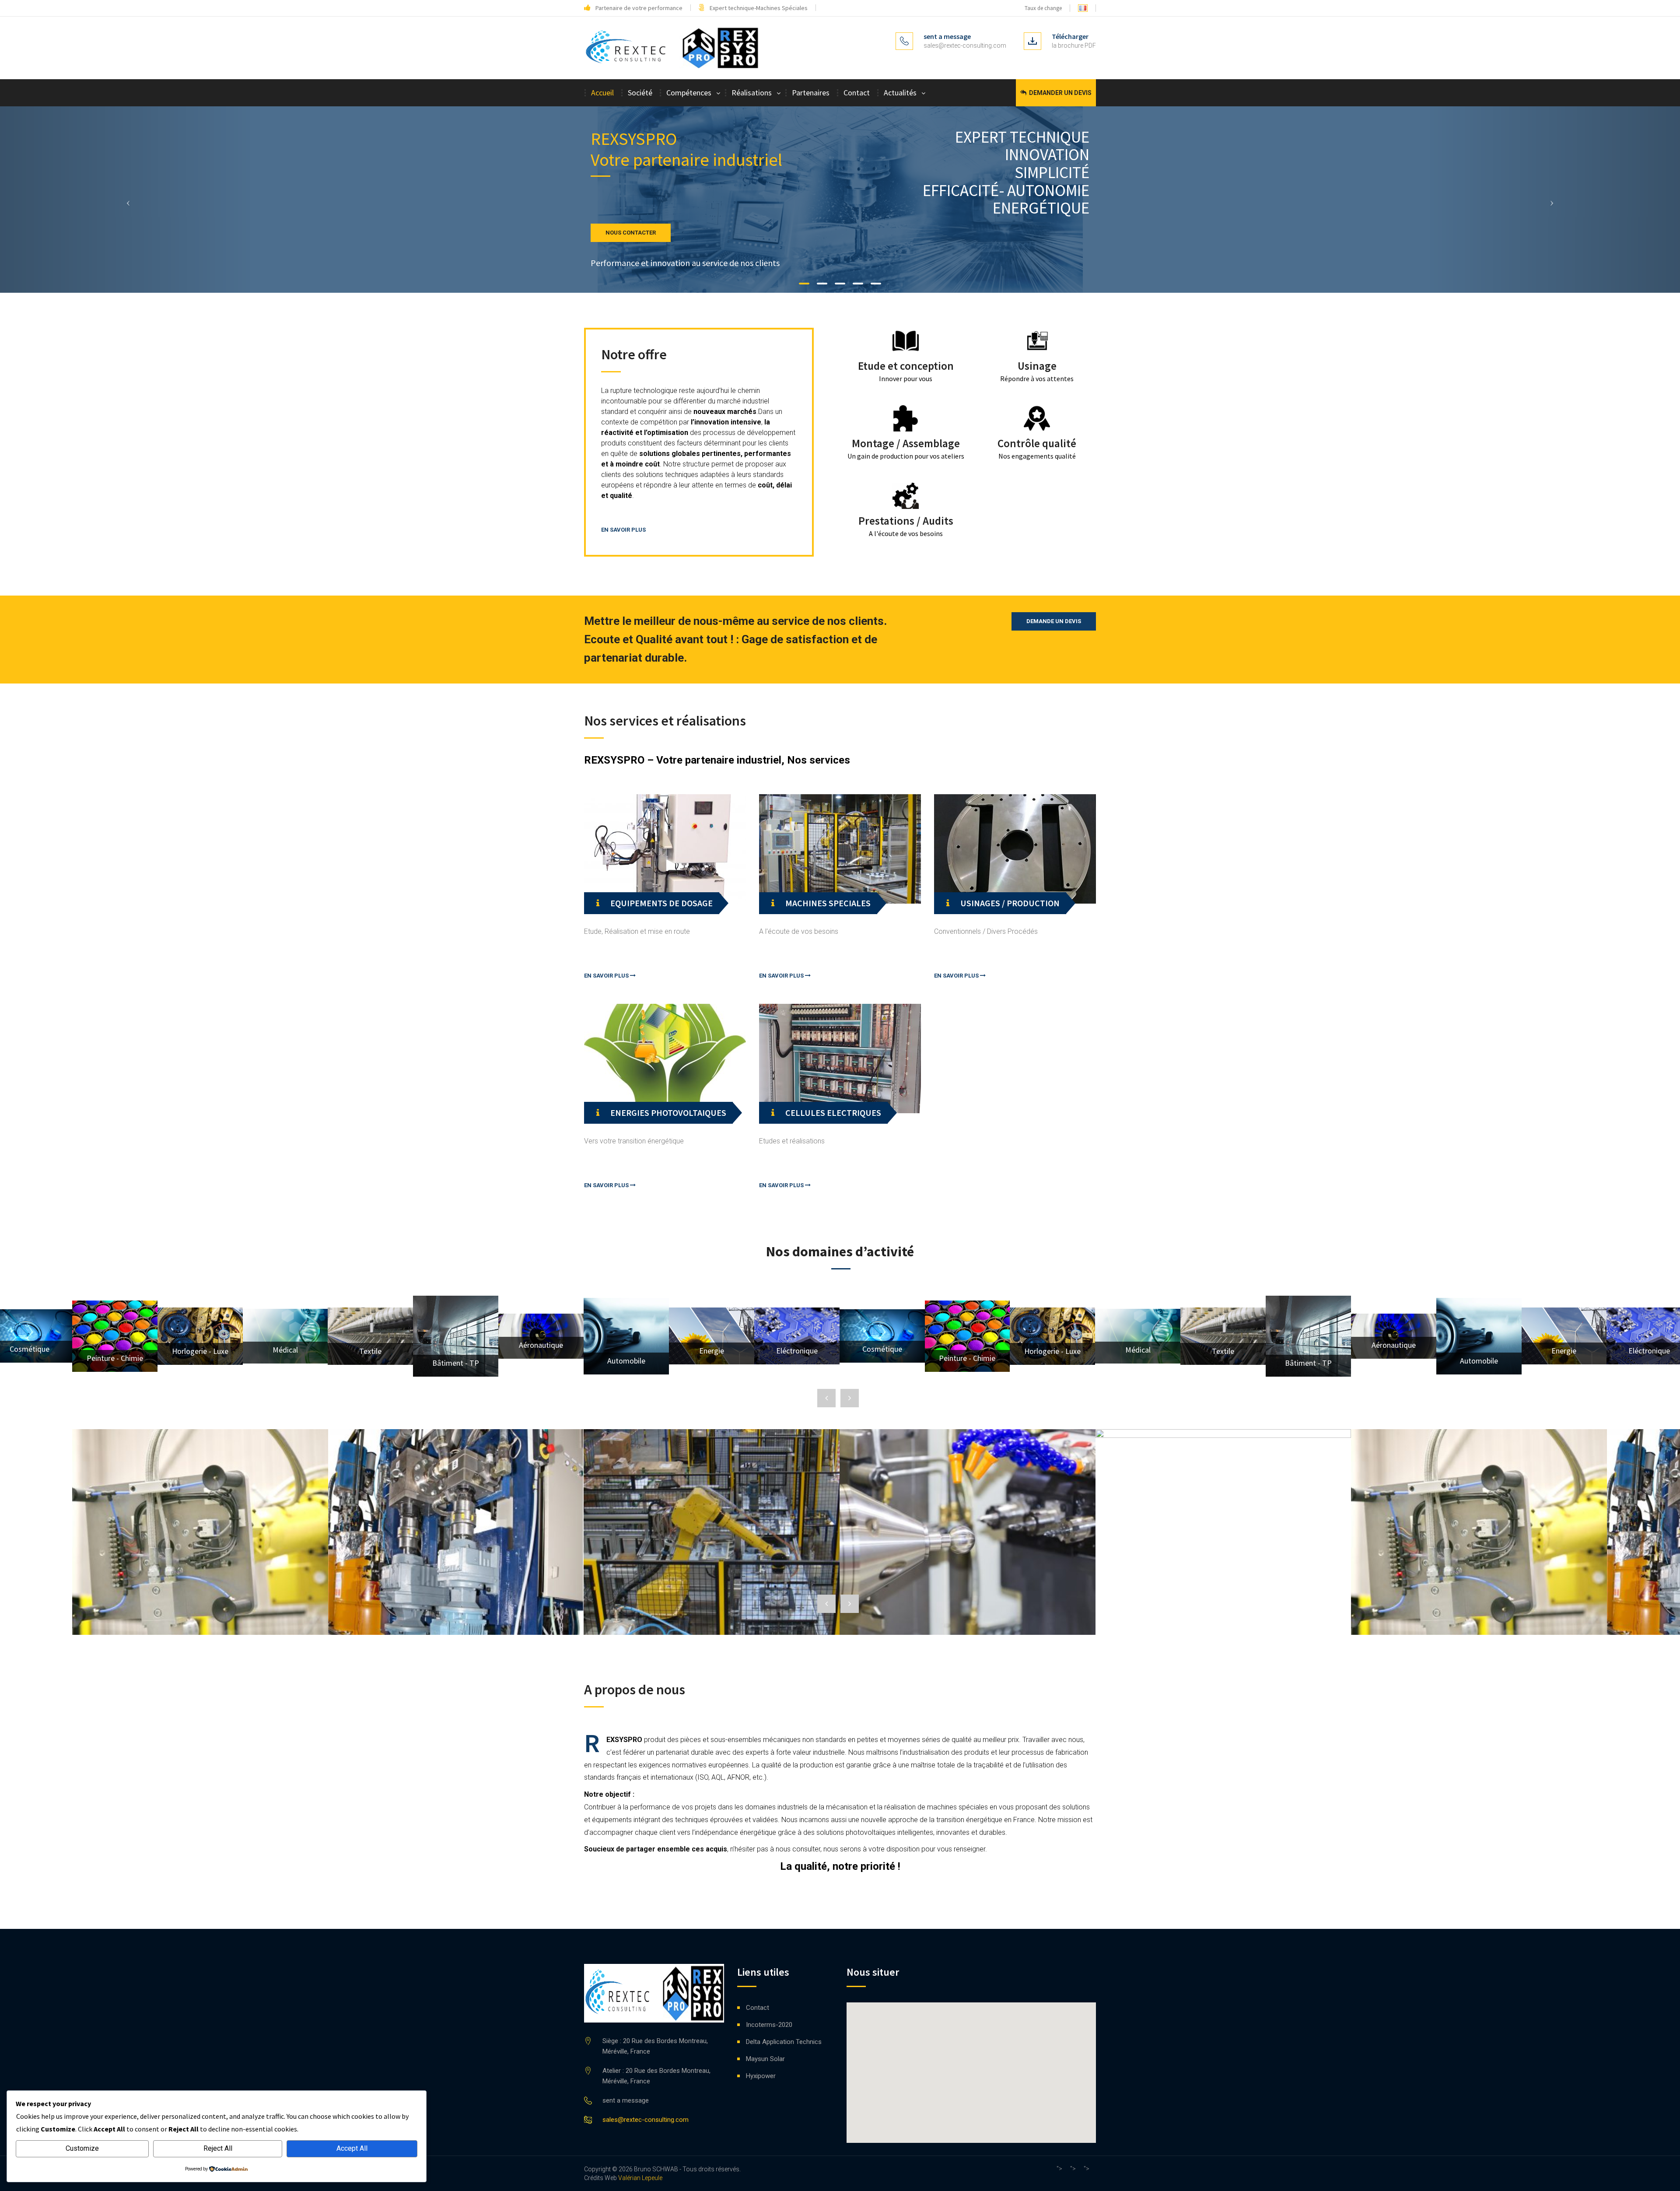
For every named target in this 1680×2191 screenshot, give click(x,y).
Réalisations (752, 93)
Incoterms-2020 (769, 2025)
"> (1059, 2169)
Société (640, 93)
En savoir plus (623, 530)
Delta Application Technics (784, 2042)
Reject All (218, 2148)
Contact (857, 93)
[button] (126, 200)
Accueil (602, 93)
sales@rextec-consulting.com (965, 46)
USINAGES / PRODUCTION (1010, 903)
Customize (82, 2148)
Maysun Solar (765, 2059)
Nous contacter (631, 233)
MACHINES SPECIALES (828, 903)
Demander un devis (1060, 93)
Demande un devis (1054, 621)
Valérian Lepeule (640, 2178)
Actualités (900, 93)
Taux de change (1043, 8)
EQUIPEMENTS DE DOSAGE (661, 903)
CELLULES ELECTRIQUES (833, 1113)
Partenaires (811, 93)
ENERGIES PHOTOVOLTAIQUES (668, 1113)
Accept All (352, 2148)
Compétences (689, 93)
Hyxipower (761, 2076)
